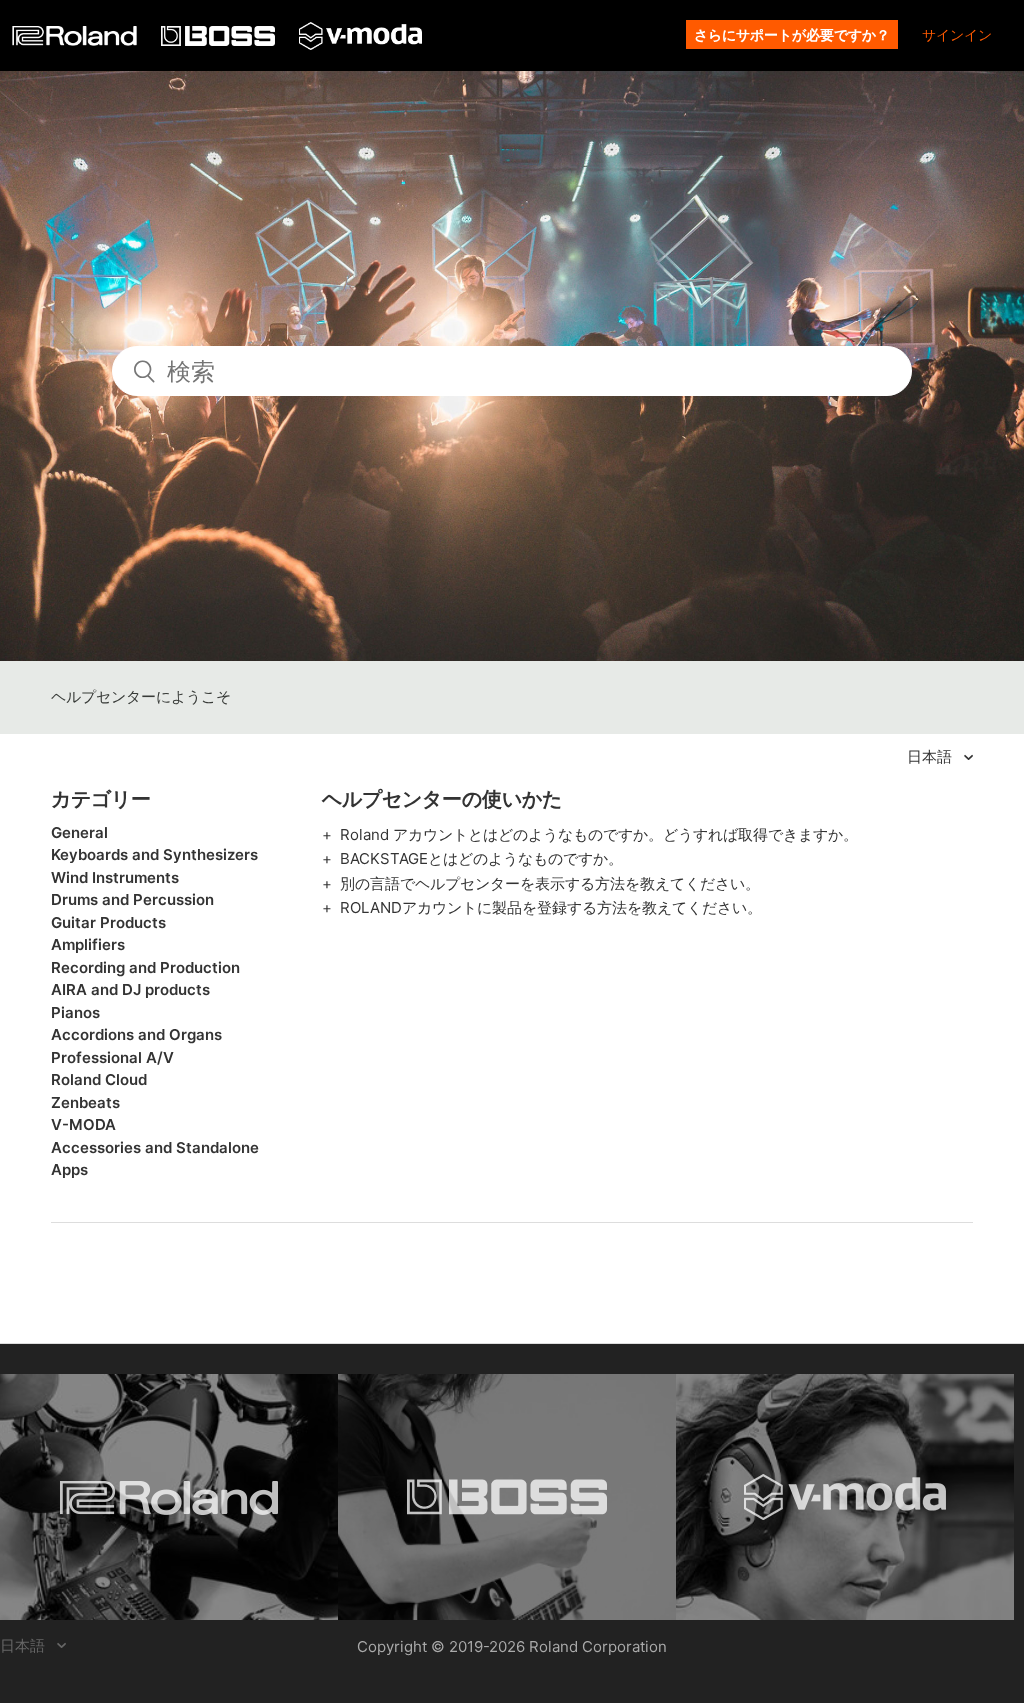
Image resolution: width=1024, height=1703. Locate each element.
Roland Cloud (99, 1079)
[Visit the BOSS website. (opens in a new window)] (507, 1497)
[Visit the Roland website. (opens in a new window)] (169, 1497)
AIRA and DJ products (130, 989)
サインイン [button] (957, 34)
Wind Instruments (115, 877)
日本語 (931, 756)
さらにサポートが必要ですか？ (792, 34)
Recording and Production (145, 967)
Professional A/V (112, 1057)
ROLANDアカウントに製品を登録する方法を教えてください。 (551, 907)
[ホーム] (76, 40)
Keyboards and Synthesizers (154, 854)
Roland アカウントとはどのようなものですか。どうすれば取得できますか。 (599, 834)
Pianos (75, 1012)
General (79, 832)
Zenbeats (85, 1102)
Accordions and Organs (136, 1034)
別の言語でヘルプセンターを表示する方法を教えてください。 (550, 883)
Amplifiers (88, 944)
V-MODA (83, 1124)
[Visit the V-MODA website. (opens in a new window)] (845, 1497)
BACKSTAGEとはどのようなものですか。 (481, 858)
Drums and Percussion (132, 899)
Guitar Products (108, 922)
